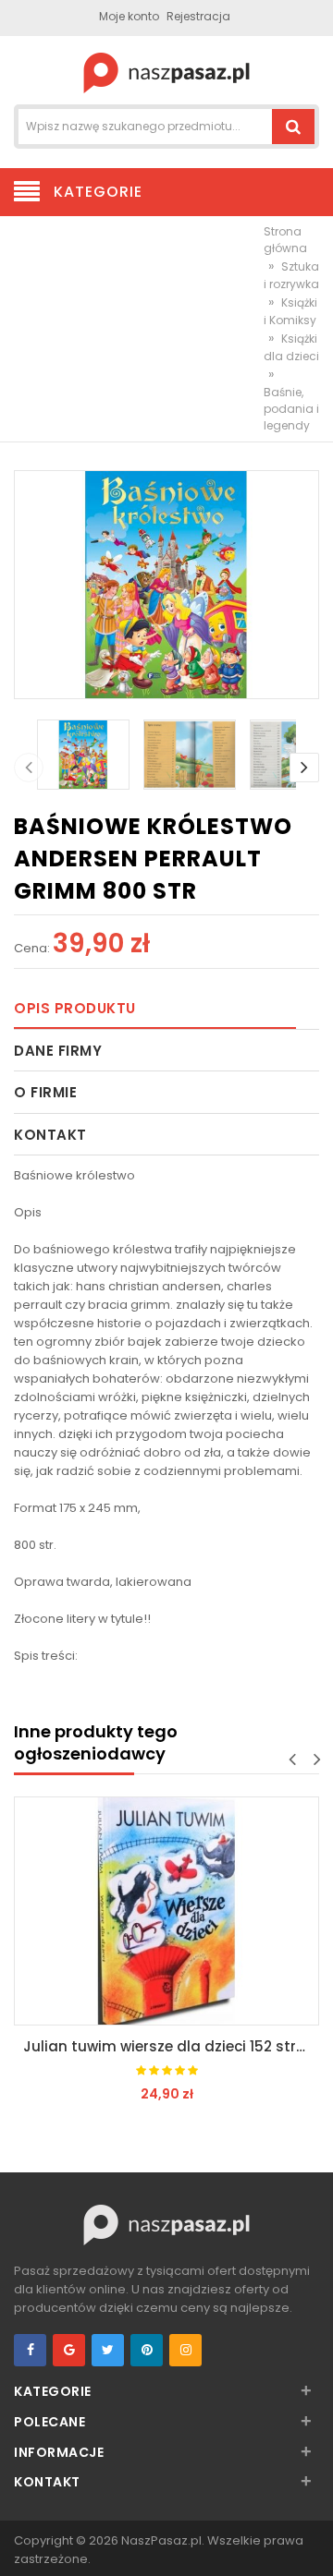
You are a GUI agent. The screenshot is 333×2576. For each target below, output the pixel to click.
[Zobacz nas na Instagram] (185, 2350)
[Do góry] (314, 2543)
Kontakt (50, 1135)
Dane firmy (58, 1051)
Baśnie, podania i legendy (291, 409)
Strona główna (285, 240)
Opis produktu (75, 1008)
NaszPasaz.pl (161, 2540)
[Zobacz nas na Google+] (69, 2350)
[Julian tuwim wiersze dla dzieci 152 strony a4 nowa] (166, 1911)
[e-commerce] (166, 72)
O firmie (45, 1092)
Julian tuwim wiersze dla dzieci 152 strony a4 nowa (171, 2046)
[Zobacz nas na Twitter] (108, 2350)
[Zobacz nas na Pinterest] (147, 2350)
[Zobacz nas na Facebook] (30, 2350)
